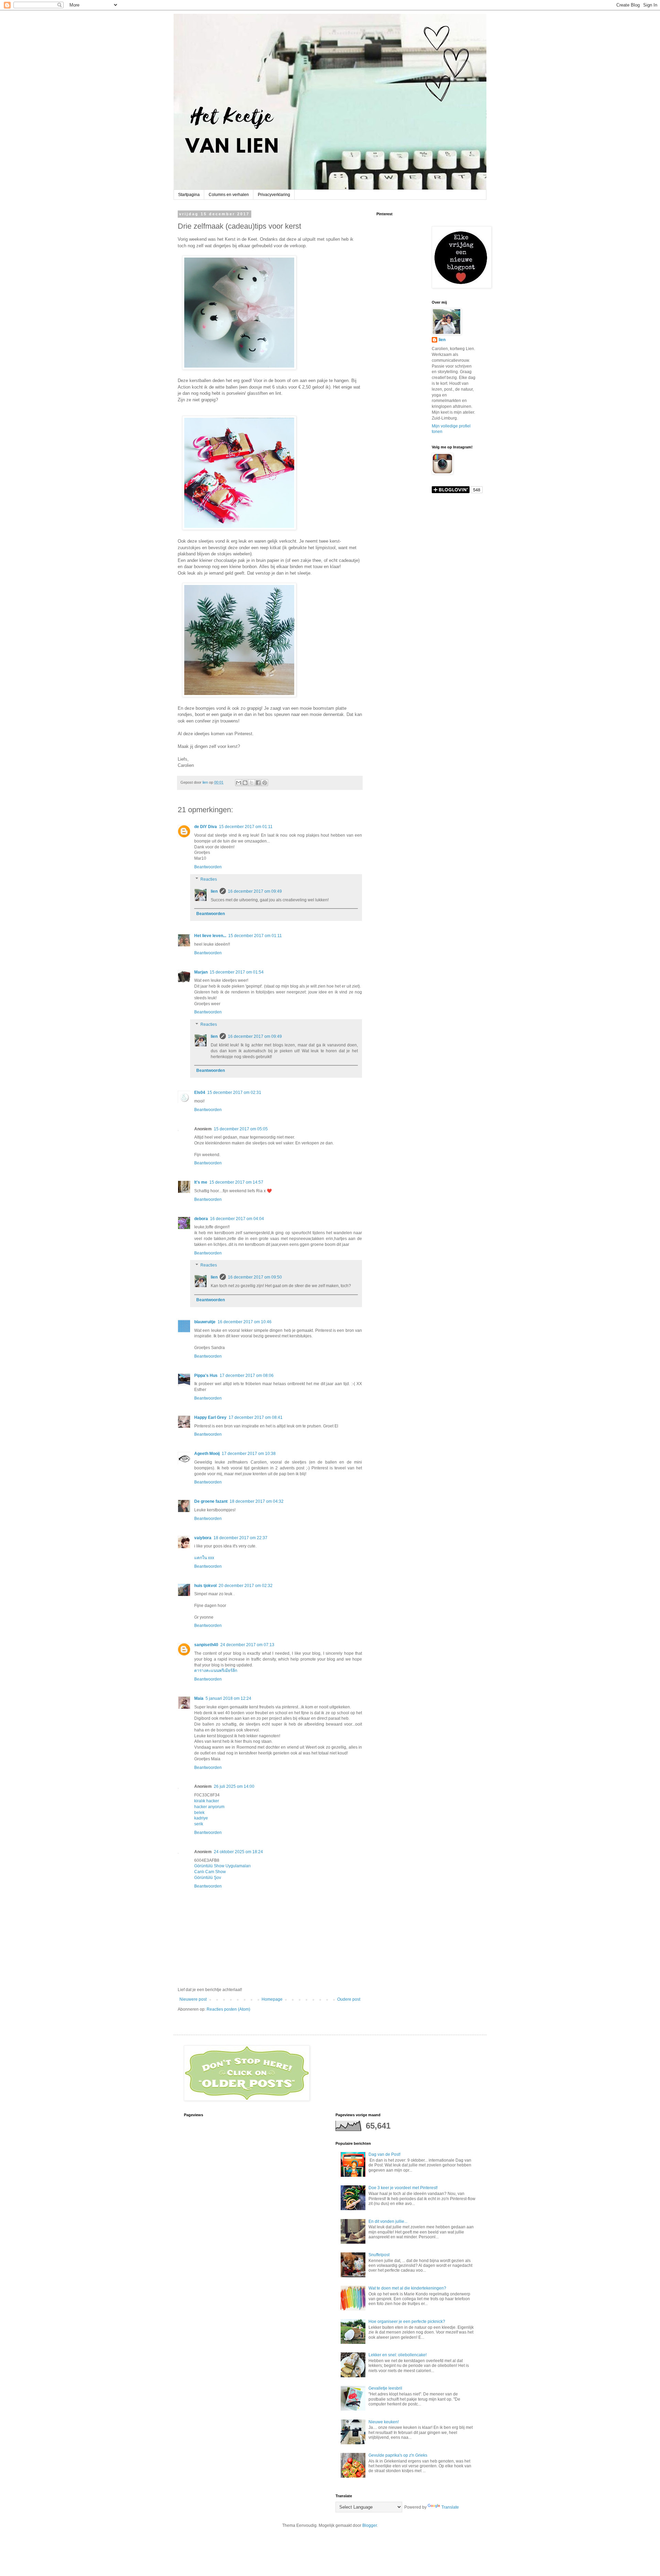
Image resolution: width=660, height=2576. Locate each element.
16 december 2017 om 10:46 (245, 1322)
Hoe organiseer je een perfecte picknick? (407, 2322)
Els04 (200, 1093)
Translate (450, 2507)
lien (214, 891)
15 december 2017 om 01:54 (237, 972)
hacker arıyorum (209, 1807)
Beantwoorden (208, 867)
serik (199, 1824)
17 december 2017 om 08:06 (247, 1376)
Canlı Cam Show (210, 1872)
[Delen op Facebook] (258, 783)
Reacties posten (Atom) (228, 2009)
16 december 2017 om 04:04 (237, 1219)
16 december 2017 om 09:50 (255, 1277)
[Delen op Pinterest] (265, 783)
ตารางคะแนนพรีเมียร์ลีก (216, 1671)
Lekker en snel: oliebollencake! (398, 2355)
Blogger (370, 2525)
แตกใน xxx (204, 1558)
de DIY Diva (206, 827)
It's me (201, 1182)
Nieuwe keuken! (384, 2422)
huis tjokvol (205, 1586)
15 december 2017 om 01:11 (246, 827)
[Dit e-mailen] (239, 783)
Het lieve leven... (210, 936)
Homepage (272, 1999)
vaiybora (203, 1538)
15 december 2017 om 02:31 (234, 1093)
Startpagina (189, 195)
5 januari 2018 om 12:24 (228, 1698)
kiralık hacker (207, 1801)
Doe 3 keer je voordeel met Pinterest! (403, 2188)
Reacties (209, 879)
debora (201, 1219)
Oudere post (349, 1999)
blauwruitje (205, 1322)
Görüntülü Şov (208, 1878)
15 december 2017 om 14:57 (236, 1182)
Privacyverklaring (274, 195)
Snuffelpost (379, 2255)
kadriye (201, 1818)
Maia (199, 1698)
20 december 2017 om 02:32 (246, 1586)
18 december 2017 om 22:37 (240, 1538)
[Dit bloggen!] (245, 783)
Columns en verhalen (229, 195)
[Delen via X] (252, 783)
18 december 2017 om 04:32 (257, 1501)
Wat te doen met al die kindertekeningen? (407, 2288)
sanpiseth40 (206, 1645)
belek (199, 1813)
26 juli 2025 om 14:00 (234, 1786)
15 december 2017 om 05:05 (241, 1129)
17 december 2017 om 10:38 (249, 1454)
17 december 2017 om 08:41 (256, 1417)
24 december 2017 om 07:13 (247, 1645)
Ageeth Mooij (207, 1454)
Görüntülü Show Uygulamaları (222, 1866)
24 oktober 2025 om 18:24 (238, 1852)
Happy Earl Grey (210, 1417)
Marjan (201, 972)
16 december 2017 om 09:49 (255, 891)
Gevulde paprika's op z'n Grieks (398, 2455)
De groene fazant (211, 1501)
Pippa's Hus (206, 1376)
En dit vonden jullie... (388, 2221)
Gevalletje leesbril (385, 2388)
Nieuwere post (193, 1999)
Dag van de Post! (384, 2154)
